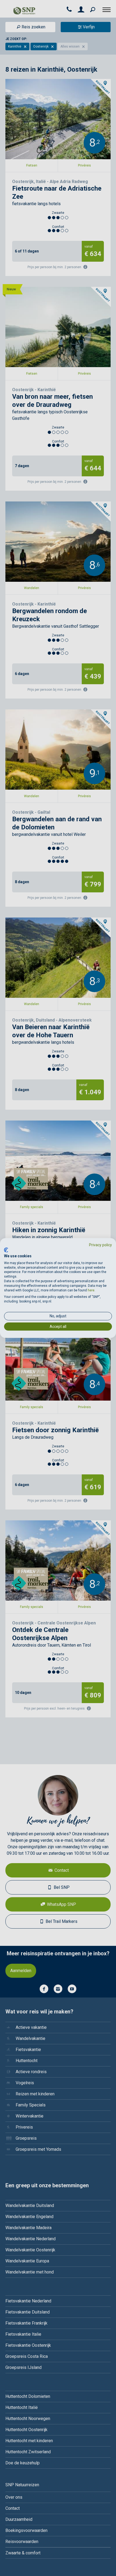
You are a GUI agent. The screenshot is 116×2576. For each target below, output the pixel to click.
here (91, 1290)
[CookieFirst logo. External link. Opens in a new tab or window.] (6, 1250)
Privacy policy (100, 1245)
